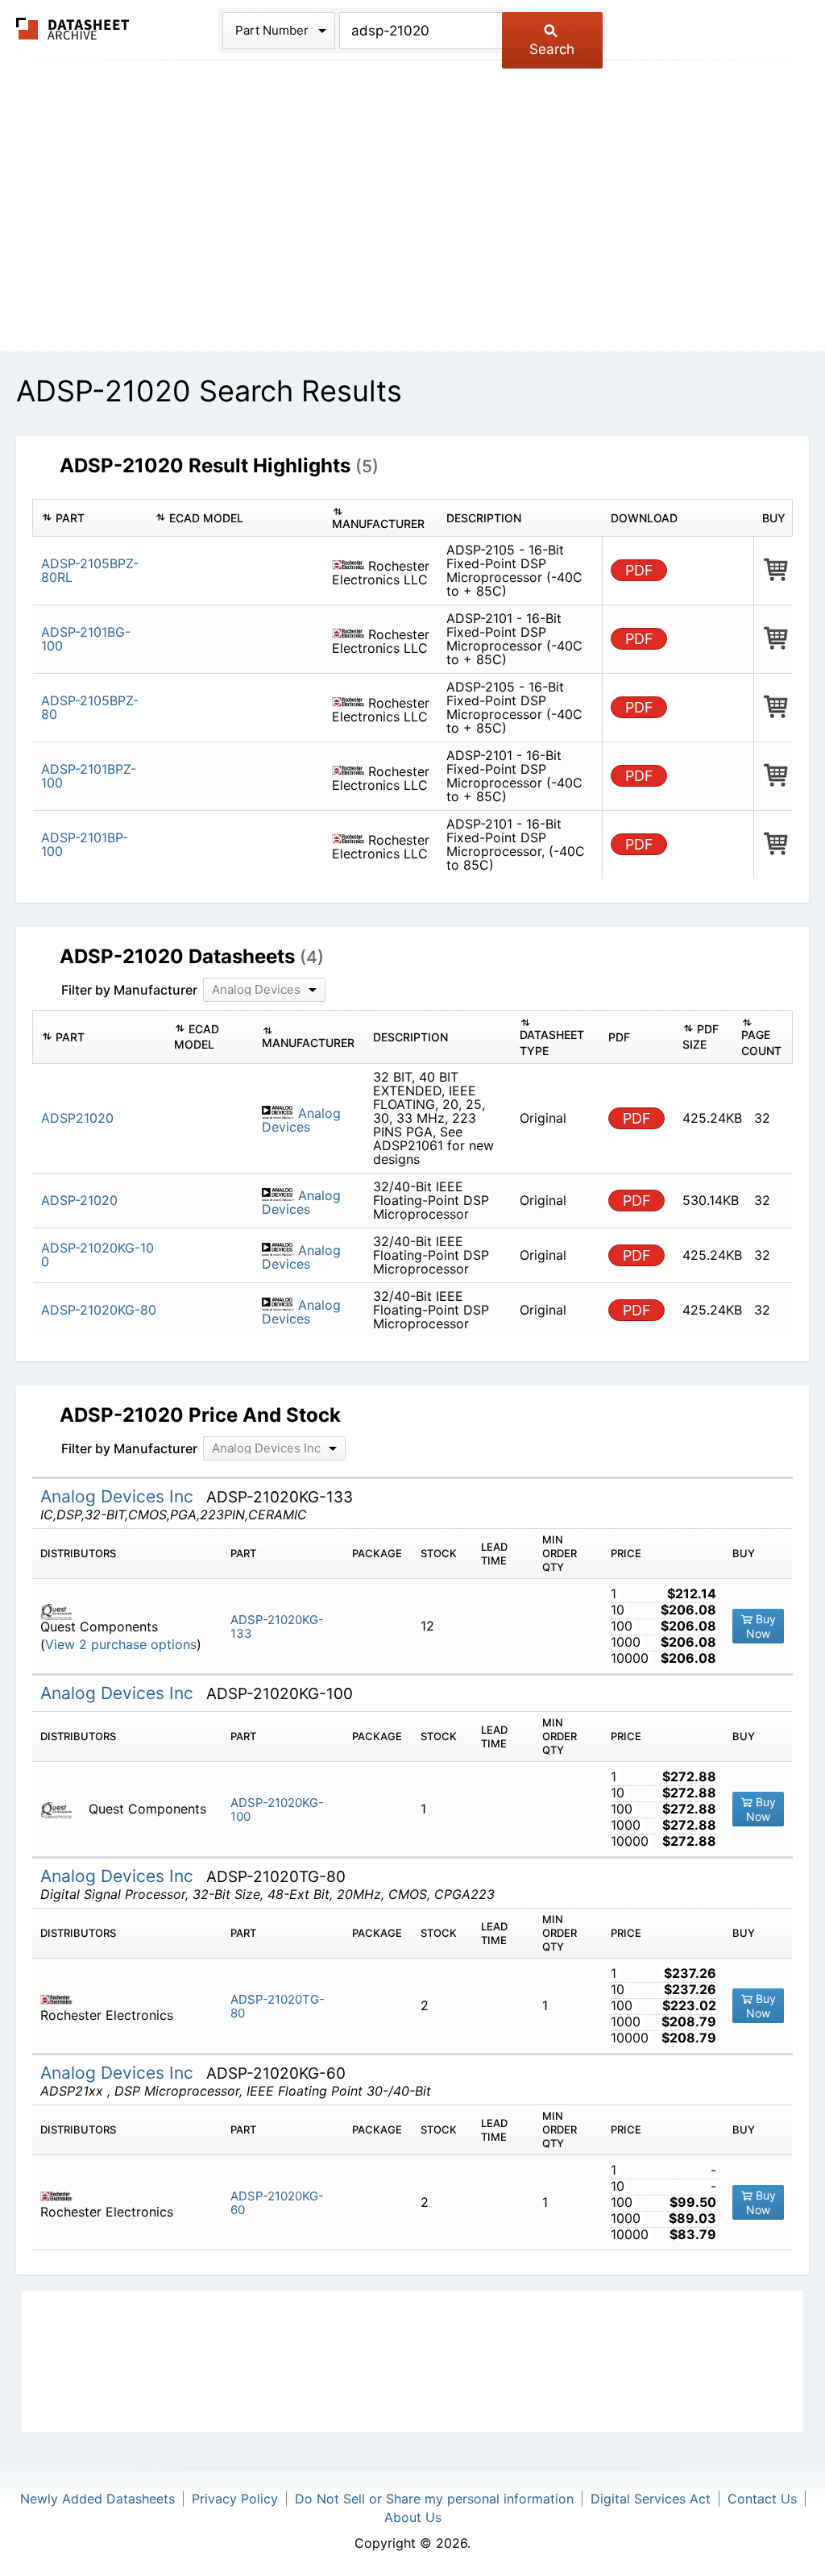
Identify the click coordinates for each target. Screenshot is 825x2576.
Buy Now (761, 1626)
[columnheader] (90, 518)
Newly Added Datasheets (97, 2499)
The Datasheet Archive (73, 29)
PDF (639, 570)
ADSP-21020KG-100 (277, 1809)
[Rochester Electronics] (62, 1998)
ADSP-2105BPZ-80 (90, 707)
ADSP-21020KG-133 (277, 1627)
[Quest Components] (62, 1611)
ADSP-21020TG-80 (278, 2006)
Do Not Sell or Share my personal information (434, 2499)
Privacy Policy (235, 2499)
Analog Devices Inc (119, 1496)
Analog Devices (301, 1120)
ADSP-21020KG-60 (277, 2203)
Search (552, 49)
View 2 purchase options (121, 1645)
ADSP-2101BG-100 (86, 639)
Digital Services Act (651, 2499)
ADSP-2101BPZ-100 (89, 776)
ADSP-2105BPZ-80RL (90, 570)
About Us (413, 2517)
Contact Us (762, 2499)
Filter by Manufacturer (129, 990)
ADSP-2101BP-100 (85, 844)
